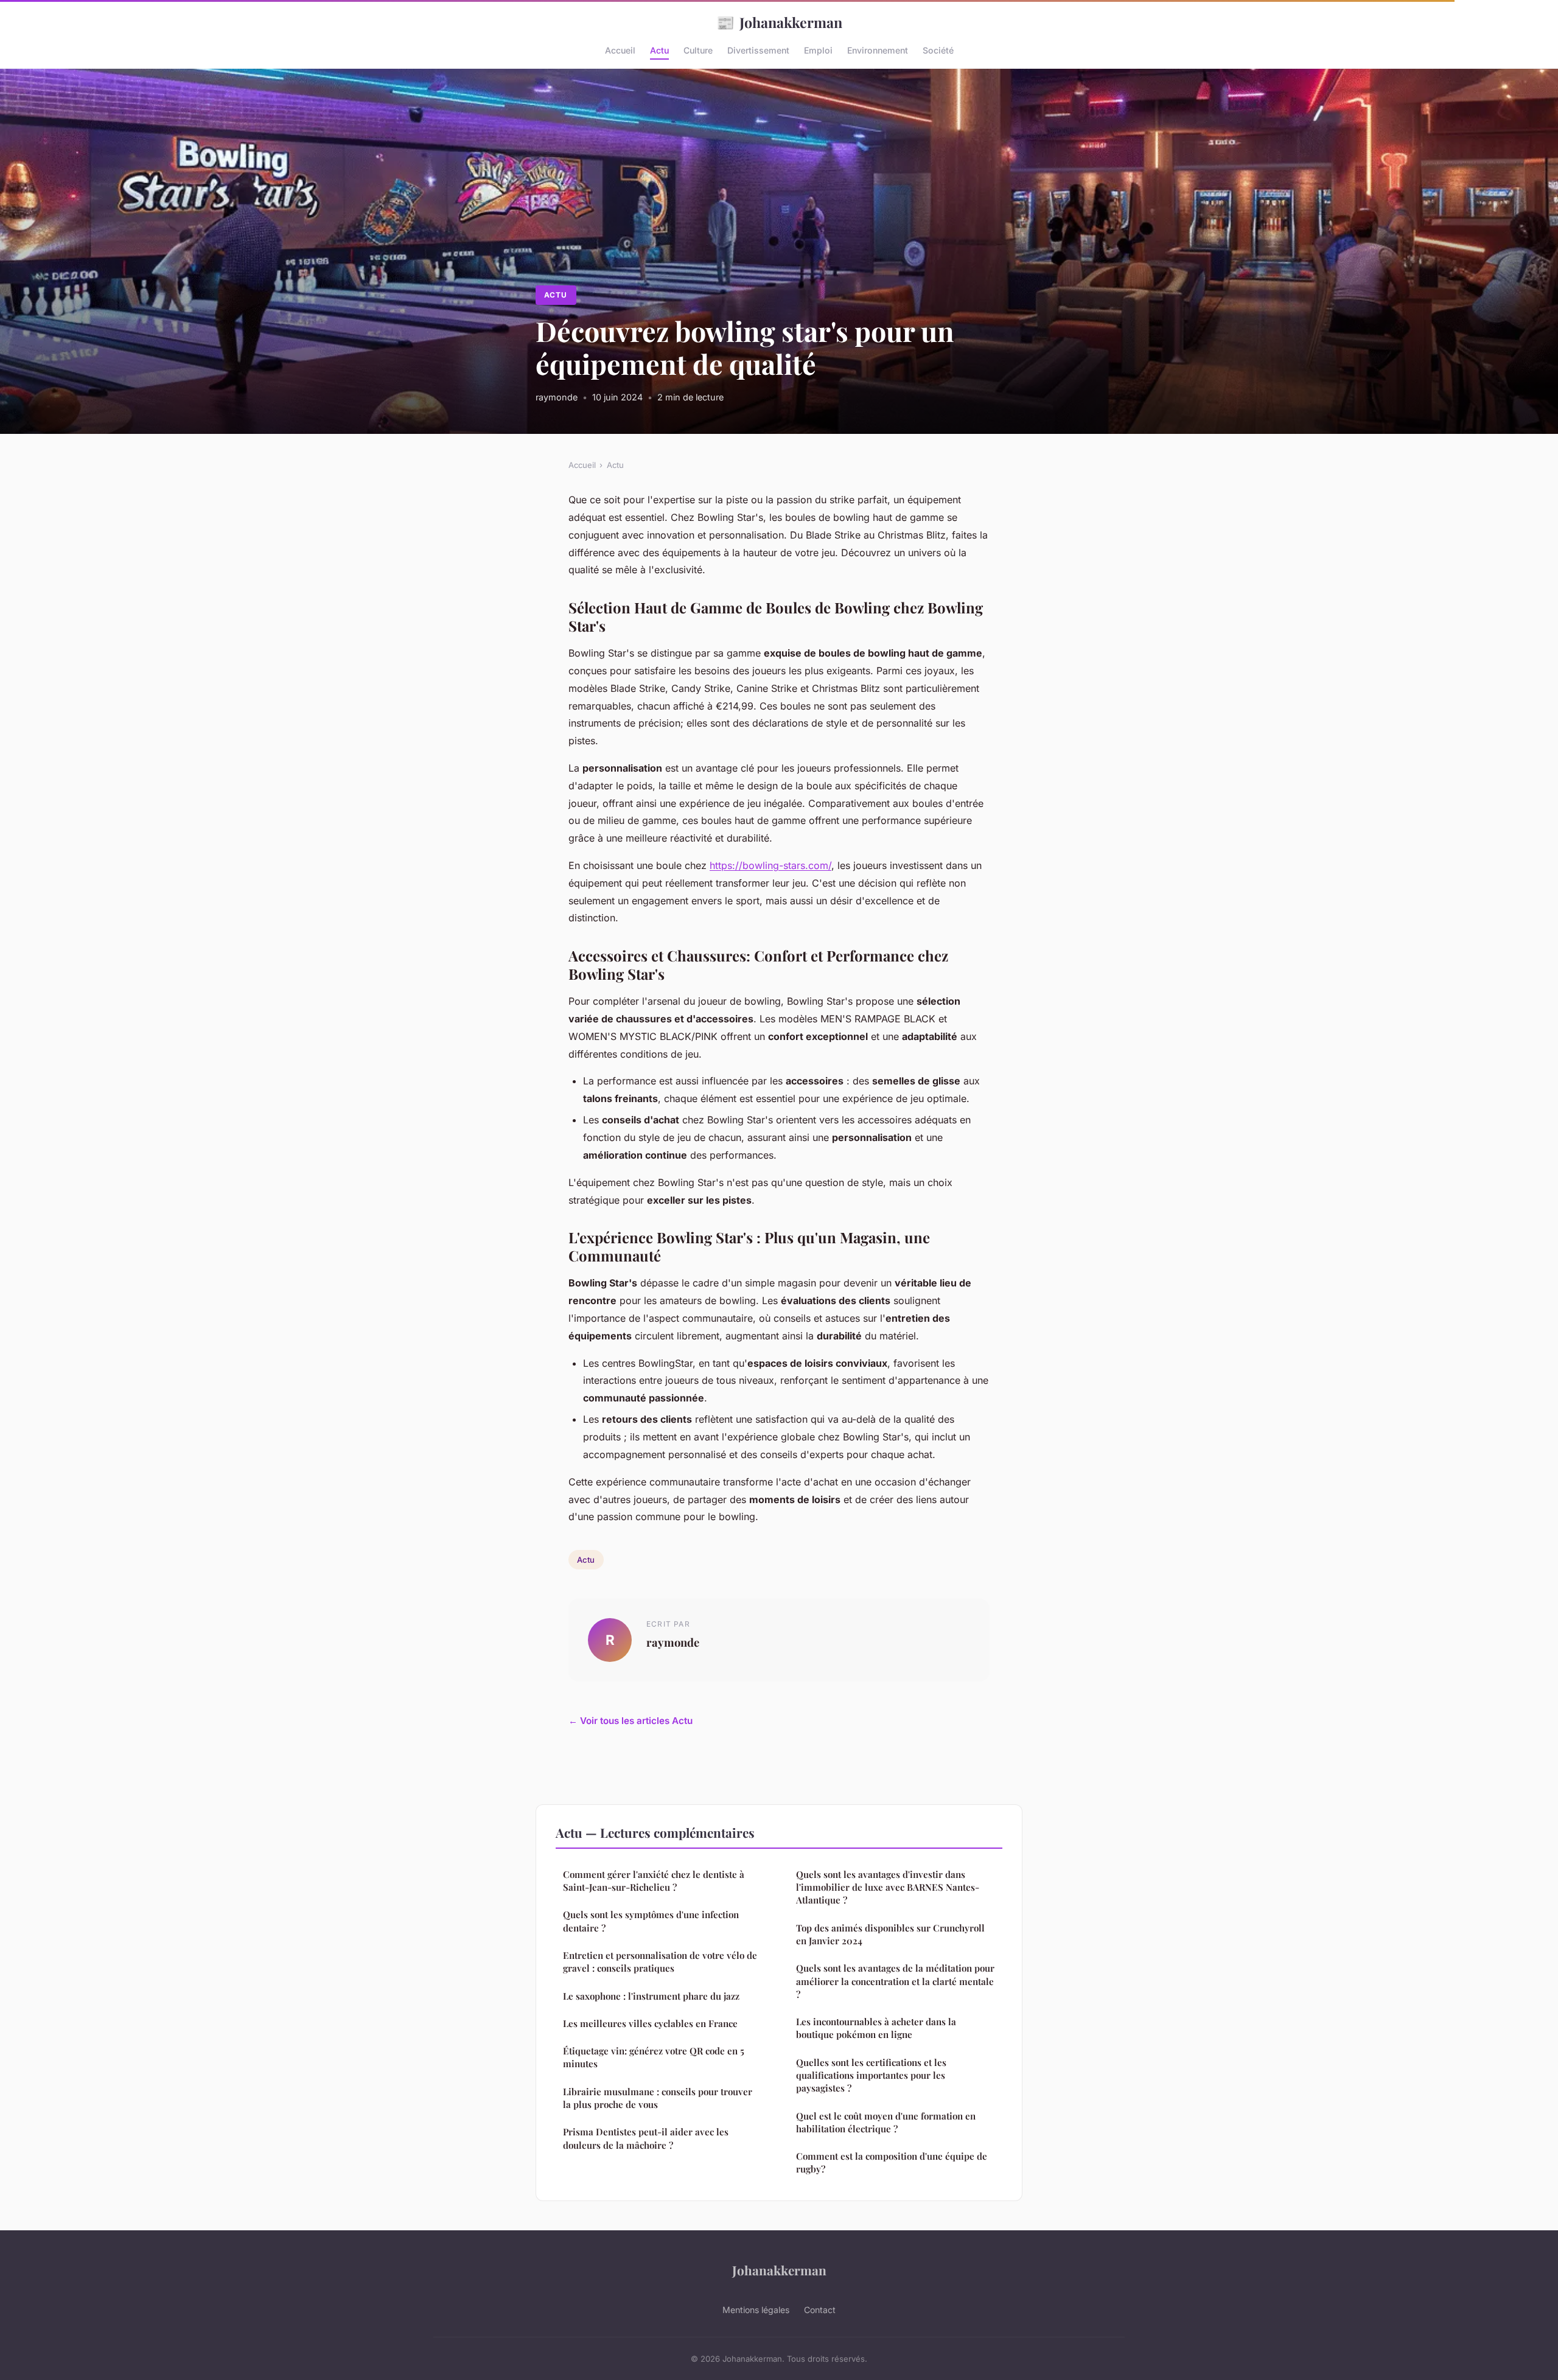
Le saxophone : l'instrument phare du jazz (651, 1996)
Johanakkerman (779, 22)
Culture (698, 50)
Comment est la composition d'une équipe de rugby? (892, 2162)
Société (938, 50)
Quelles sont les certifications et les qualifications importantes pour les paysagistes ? (871, 2075)
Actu (659, 50)
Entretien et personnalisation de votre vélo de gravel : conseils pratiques (660, 1962)
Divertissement (758, 50)
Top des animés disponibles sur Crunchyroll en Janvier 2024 (890, 1934)
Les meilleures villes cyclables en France (650, 2023)
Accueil (620, 50)
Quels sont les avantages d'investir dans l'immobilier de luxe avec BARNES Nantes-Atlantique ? (888, 1887)
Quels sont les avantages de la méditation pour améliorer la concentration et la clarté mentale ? (895, 1981)
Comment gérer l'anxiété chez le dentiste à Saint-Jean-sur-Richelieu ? (654, 1881)
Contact (820, 2310)
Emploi (818, 50)
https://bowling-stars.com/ (770, 865)
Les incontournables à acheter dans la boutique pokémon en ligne (876, 2028)
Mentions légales (756, 2310)
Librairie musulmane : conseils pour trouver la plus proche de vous (658, 2098)
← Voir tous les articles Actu (631, 1721)
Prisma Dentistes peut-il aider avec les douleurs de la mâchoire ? (646, 2138)
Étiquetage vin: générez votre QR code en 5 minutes (654, 2057)
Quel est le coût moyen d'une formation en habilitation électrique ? (886, 2122)
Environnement (878, 50)
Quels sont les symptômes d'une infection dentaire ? (651, 1921)
